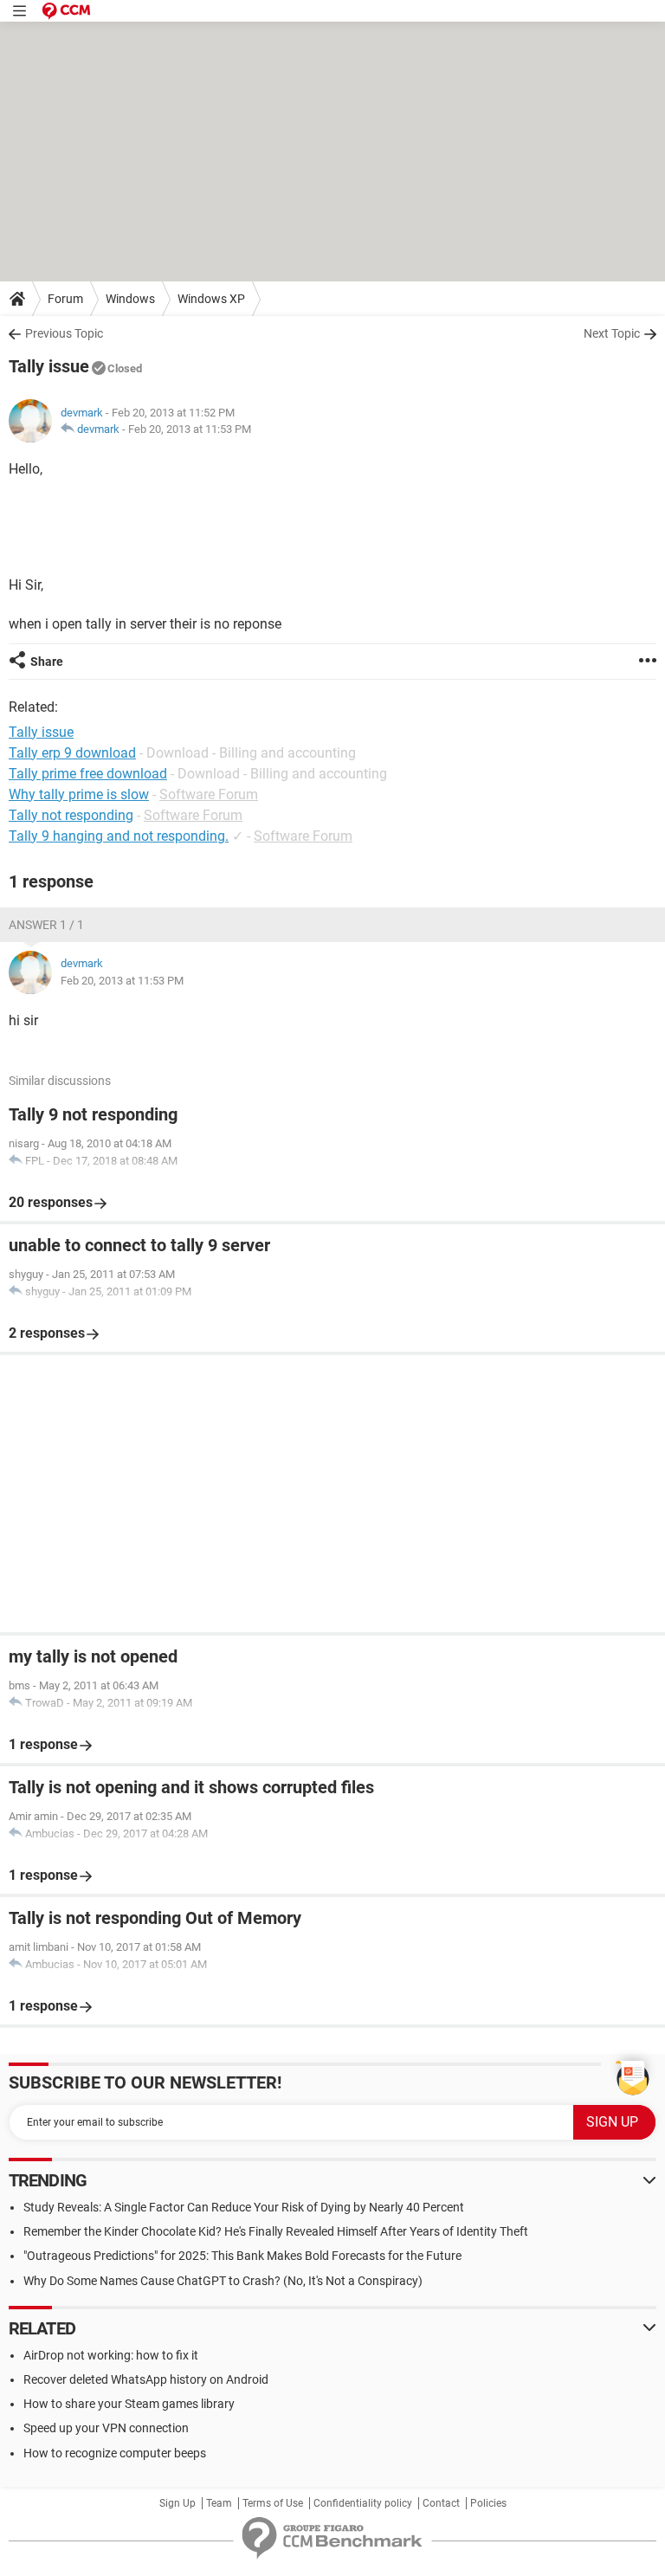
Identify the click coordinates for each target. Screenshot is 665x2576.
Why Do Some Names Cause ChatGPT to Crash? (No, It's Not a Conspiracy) (223, 2281)
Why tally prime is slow (79, 794)
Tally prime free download (88, 774)
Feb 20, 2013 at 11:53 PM (190, 429)
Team (219, 2503)
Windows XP (211, 299)
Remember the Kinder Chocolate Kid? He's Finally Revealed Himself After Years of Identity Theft (276, 2231)
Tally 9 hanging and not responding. (119, 836)
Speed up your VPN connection (106, 2428)
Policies (488, 2503)
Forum (65, 299)
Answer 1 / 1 (46, 925)
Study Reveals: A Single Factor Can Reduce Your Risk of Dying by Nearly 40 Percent (244, 2207)
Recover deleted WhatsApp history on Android (146, 2379)
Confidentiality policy (363, 2503)
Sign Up (178, 2503)
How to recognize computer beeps (115, 2453)
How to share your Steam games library (129, 2404)
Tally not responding (71, 815)
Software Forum (209, 794)
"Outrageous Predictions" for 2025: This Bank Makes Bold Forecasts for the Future (242, 2256)
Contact (441, 2503)
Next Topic (612, 333)
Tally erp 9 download (72, 753)
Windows (130, 299)
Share (47, 662)
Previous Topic (64, 333)
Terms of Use (273, 2503)
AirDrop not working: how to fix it (111, 2355)
